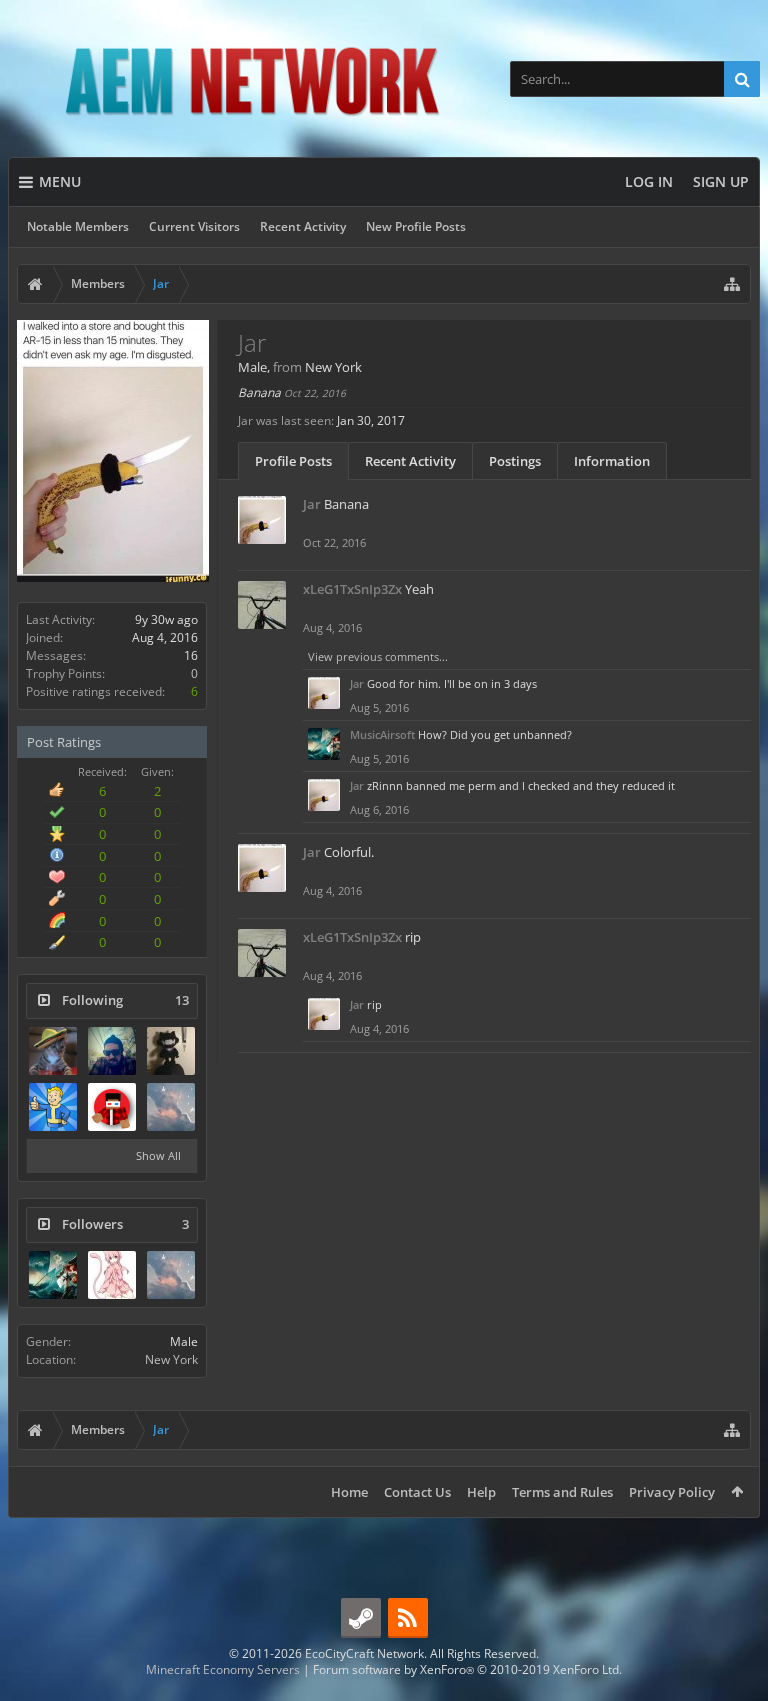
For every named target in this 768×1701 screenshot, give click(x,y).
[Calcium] (53, 1051)
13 (182, 1000)
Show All (158, 1155)
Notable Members (78, 226)
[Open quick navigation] (732, 284)
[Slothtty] (171, 1107)
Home (349, 1492)
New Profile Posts (416, 226)
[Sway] (112, 1051)
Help (481, 1492)
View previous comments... (378, 656)
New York (171, 1359)
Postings (515, 461)
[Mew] (112, 1275)
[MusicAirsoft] (53, 1275)
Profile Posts (293, 461)
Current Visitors (194, 226)
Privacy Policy (672, 1492)
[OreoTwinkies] (171, 1051)
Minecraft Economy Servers (223, 1669)
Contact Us (417, 1492)
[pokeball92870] (112, 1107)
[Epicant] (53, 1107)
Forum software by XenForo (467, 1669)
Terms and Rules (562, 1492)
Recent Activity (303, 226)
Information (612, 461)
